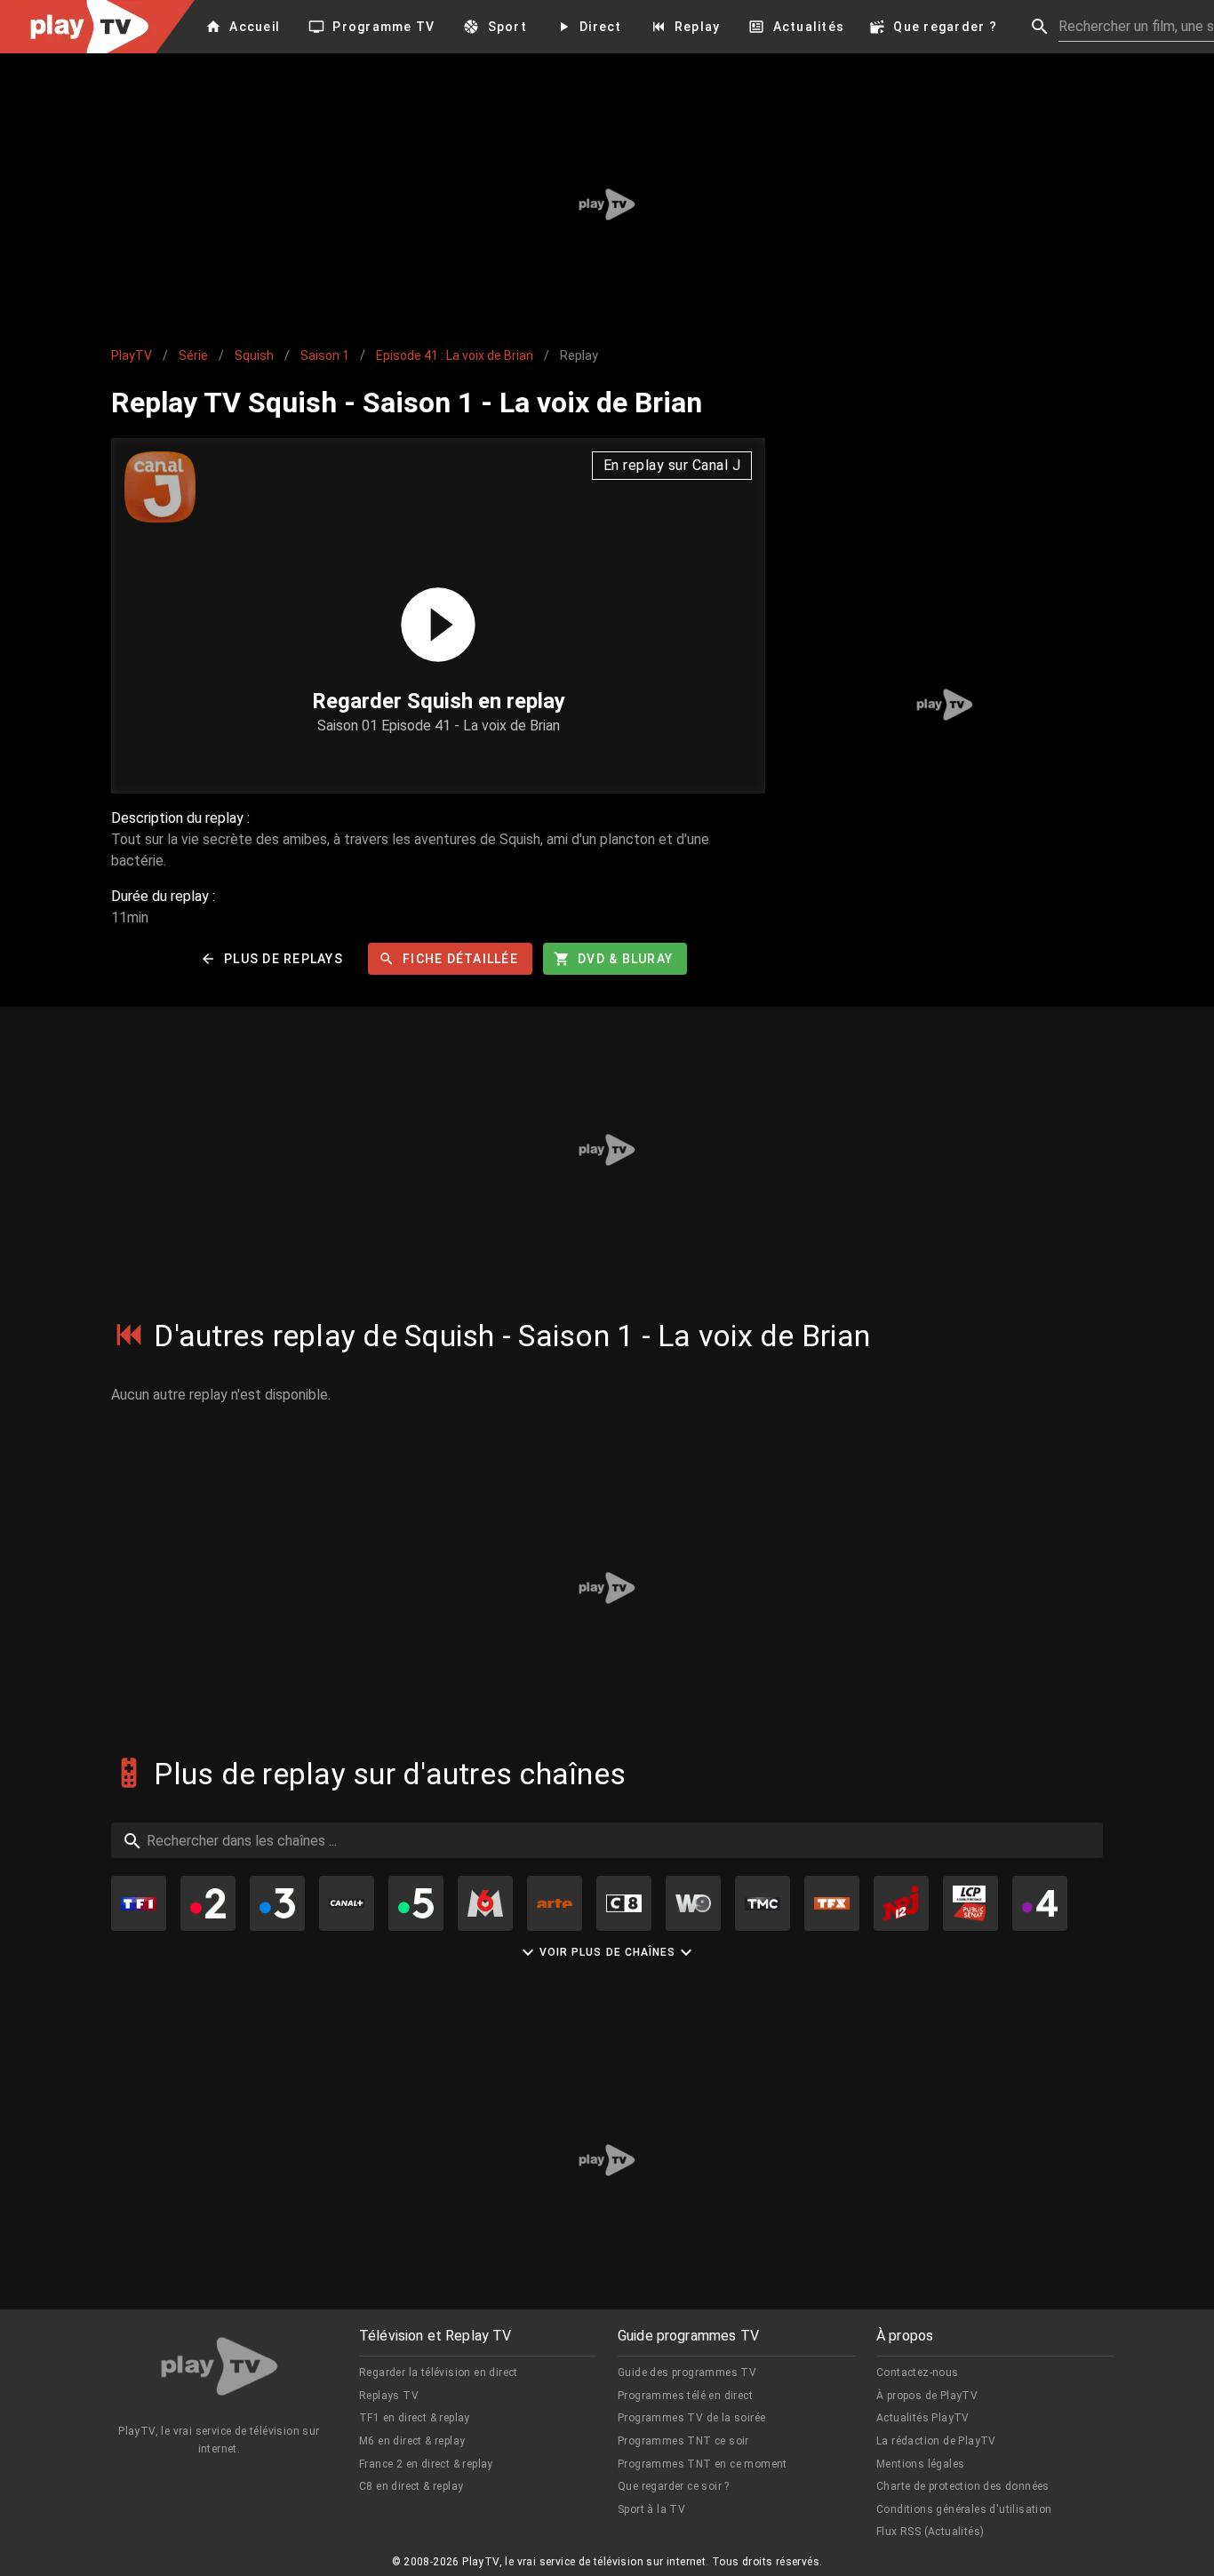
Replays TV (389, 2396)
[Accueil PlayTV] (220, 2369)
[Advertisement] (607, 204)
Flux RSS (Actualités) (930, 2532)
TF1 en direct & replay (415, 2418)
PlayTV (132, 355)
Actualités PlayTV (923, 2418)
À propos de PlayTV (927, 2396)
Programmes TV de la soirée (691, 2418)
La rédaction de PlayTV (936, 2441)
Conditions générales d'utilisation (964, 2509)
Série (193, 355)
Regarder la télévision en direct (439, 2373)
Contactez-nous (918, 2373)
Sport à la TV (651, 2509)
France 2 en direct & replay (426, 2464)
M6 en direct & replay (412, 2441)
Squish (254, 355)
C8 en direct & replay (411, 2486)
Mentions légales (920, 2464)
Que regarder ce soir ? (674, 2486)
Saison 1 (325, 355)
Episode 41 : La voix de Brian (455, 355)
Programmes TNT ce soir (683, 2441)
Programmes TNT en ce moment (703, 2464)
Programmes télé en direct (685, 2396)
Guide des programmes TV (687, 2373)
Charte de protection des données (963, 2486)
